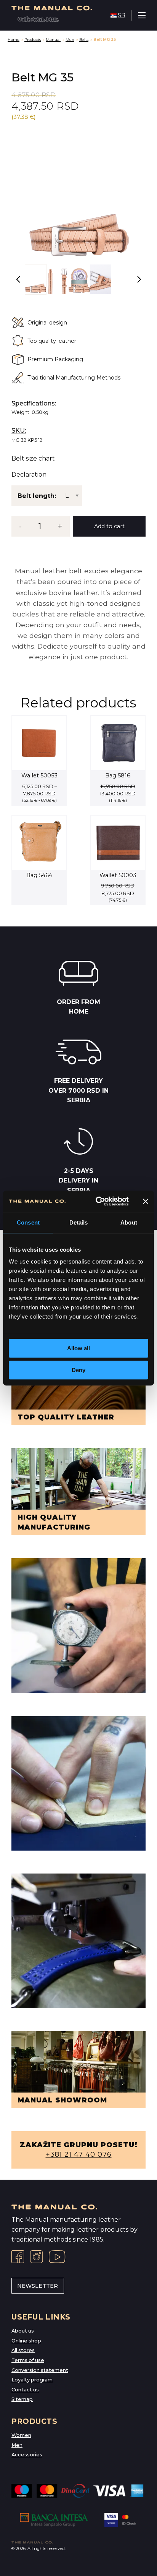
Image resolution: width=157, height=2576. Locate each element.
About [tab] (129, 1222)
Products (33, 40)
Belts (84, 40)
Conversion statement (40, 2370)
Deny (78, 1370)
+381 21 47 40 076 (79, 2154)
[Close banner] (146, 1201)
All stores (23, 2350)
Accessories (27, 2455)
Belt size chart (33, 459)
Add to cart (109, 526)
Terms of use (28, 2360)
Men (70, 40)
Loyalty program (32, 2380)
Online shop (26, 2341)
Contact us (25, 2390)
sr (122, 15)
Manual (53, 40)
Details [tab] (79, 1222)
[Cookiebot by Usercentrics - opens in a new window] (97, 1201)
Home (14, 40)
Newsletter (38, 2286)
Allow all (78, 1348)
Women (21, 2435)
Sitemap (22, 2399)
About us (23, 2331)
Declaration (29, 475)
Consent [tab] (28, 1222)
